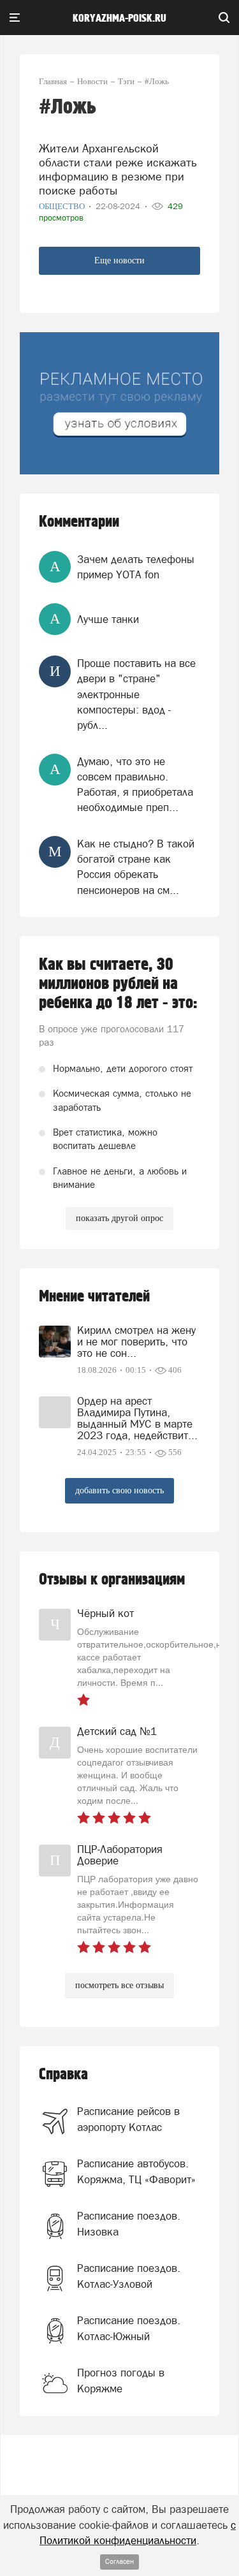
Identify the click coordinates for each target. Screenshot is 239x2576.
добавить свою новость (119, 1490)
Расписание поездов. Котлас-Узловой (129, 2276)
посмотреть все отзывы (119, 1985)
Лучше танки (108, 619)
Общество (63, 206)
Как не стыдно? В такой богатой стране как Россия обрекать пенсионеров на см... (136, 867)
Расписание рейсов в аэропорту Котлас (128, 2119)
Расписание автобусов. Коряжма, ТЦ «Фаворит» (136, 2171)
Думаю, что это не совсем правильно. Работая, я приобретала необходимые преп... (135, 785)
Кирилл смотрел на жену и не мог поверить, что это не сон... (136, 1342)
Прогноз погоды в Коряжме (121, 2380)
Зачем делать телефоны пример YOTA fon (136, 567)
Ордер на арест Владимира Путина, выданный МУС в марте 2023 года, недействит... (137, 1418)
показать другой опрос (119, 1218)
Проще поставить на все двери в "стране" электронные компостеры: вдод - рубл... (136, 694)
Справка (63, 2075)
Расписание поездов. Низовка (129, 2223)
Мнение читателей (94, 1297)
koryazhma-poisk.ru (119, 18)
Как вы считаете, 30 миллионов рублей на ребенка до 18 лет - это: (118, 984)
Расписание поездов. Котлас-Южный (129, 2328)
